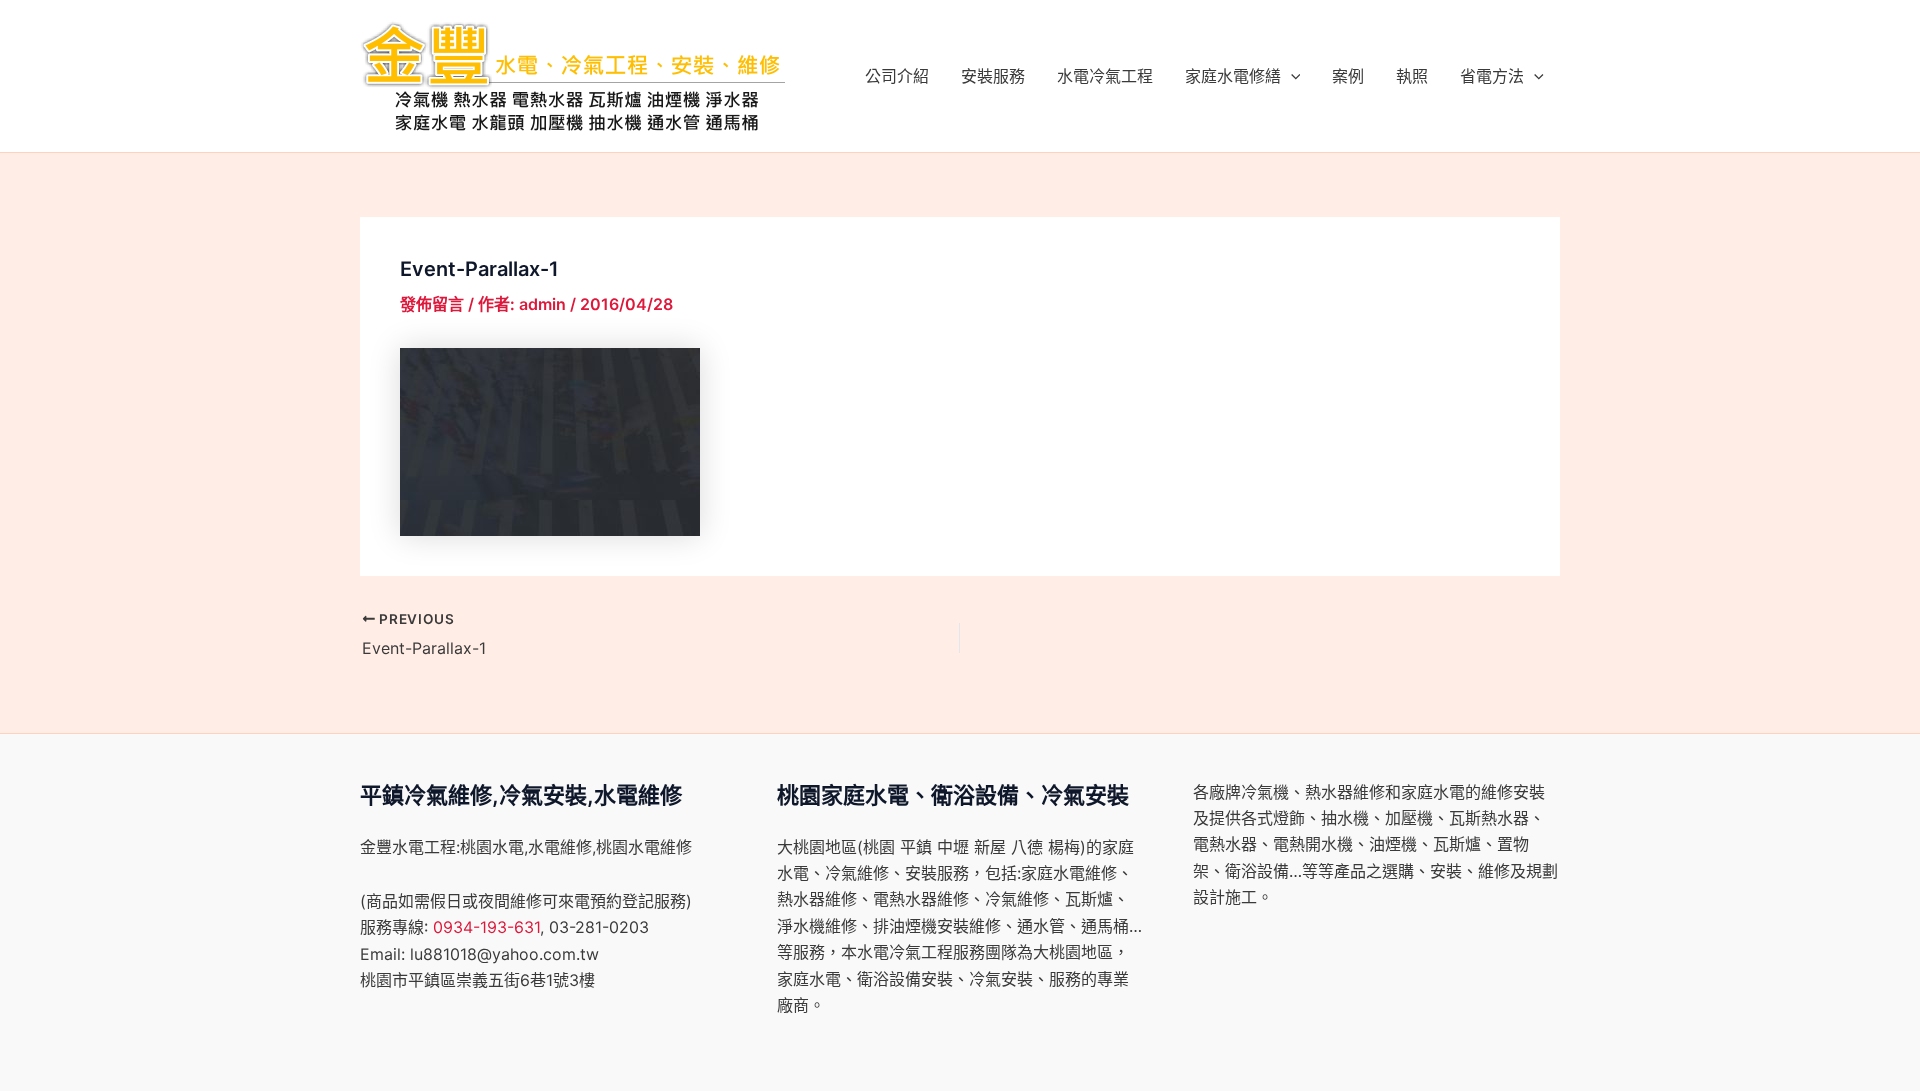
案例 (1348, 76)
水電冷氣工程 (1105, 76)
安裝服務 (993, 76)
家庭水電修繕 (1233, 76)
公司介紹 (897, 76)
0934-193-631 (486, 927)
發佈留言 (432, 304)
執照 (1412, 76)
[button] (1291, 76)
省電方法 (1492, 76)
